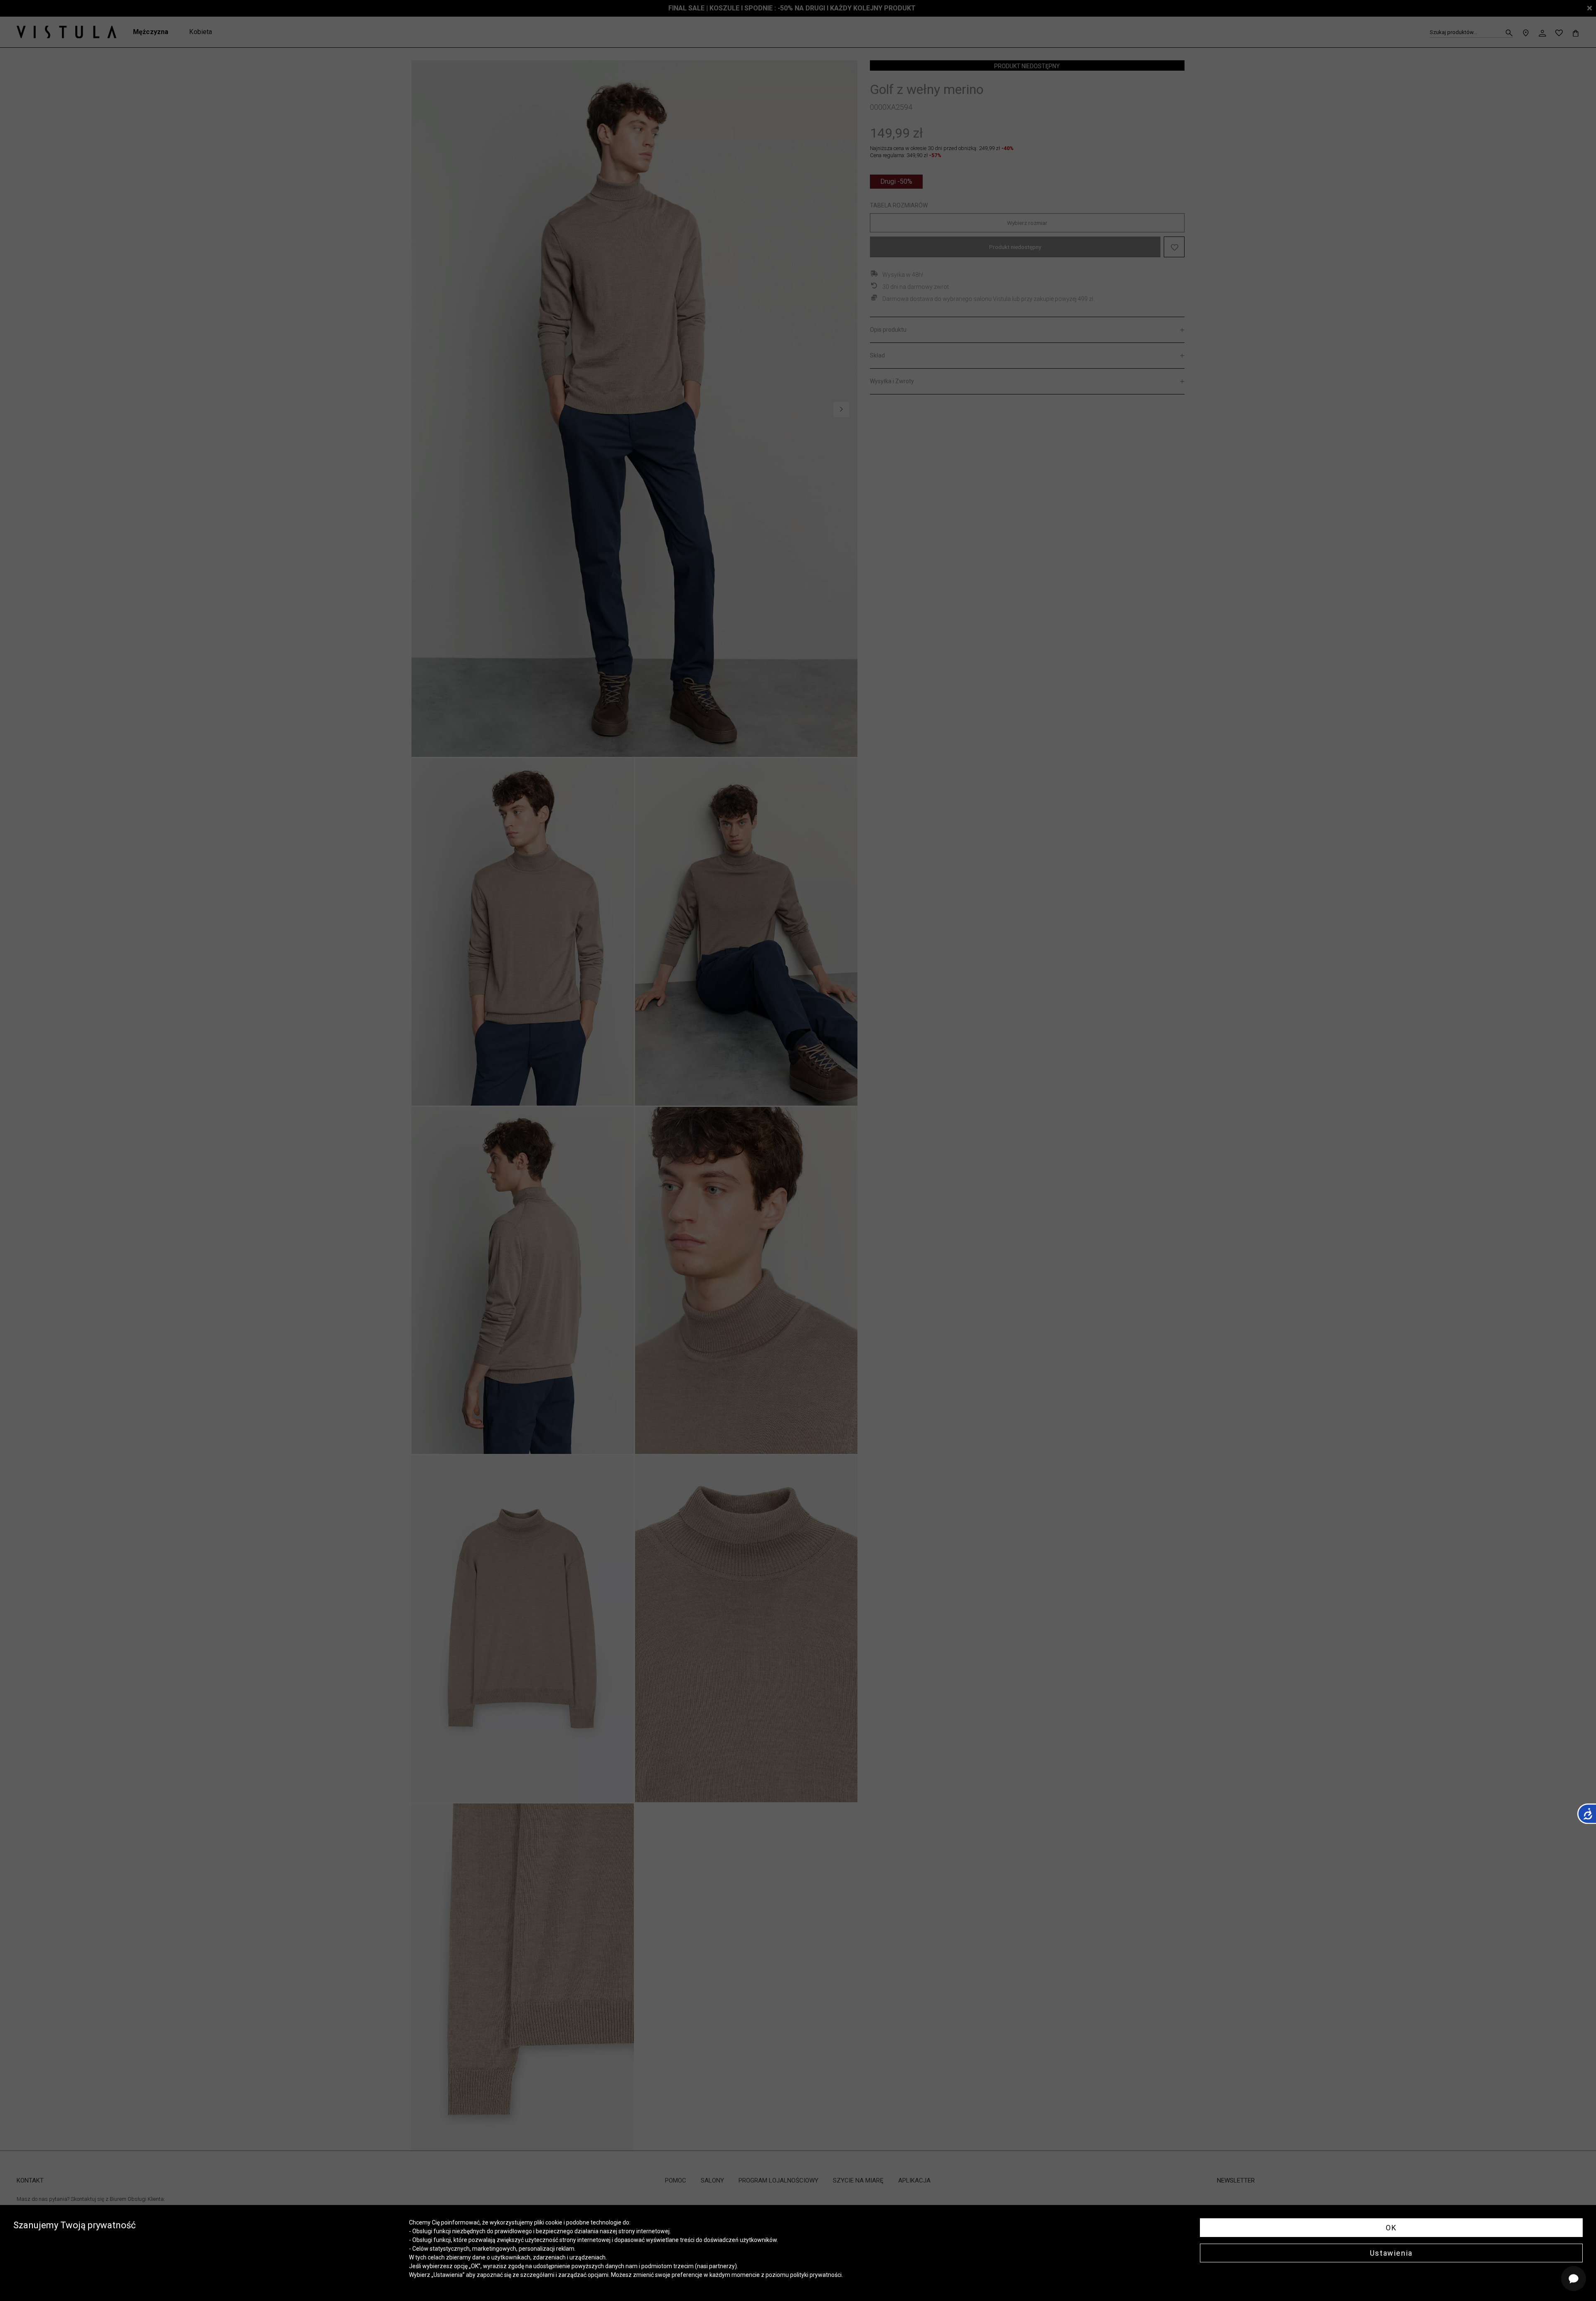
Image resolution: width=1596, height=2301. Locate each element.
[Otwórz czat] (1574, 2279)
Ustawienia (1391, 2253)
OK (1391, 2228)
